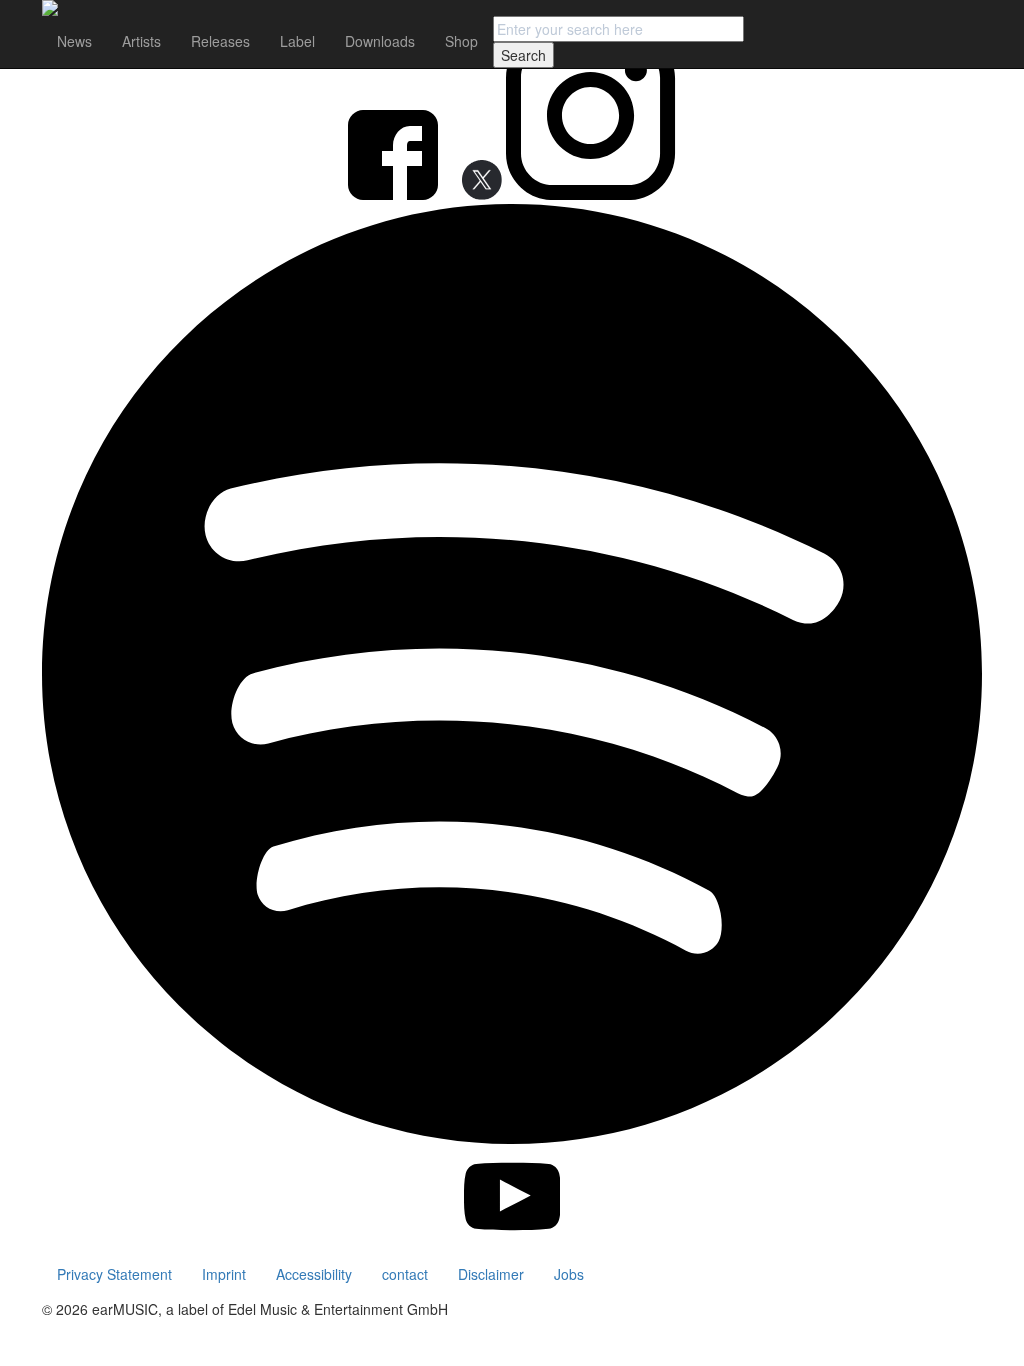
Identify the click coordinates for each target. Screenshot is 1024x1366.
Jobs (569, 1274)
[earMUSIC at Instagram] (590, 194)
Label (297, 41)
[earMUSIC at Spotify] (512, 1138)
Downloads (380, 41)
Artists (141, 41)
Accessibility (314, 1274)
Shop (461, 41)
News (74, 41)
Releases (220, 41)
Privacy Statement (114, 1274)
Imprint (224, 1274)
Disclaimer (491, 1274)
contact (405, 1274)
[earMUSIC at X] (474, 194)
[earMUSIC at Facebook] (395, 194)
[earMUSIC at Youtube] (512, 1239)
